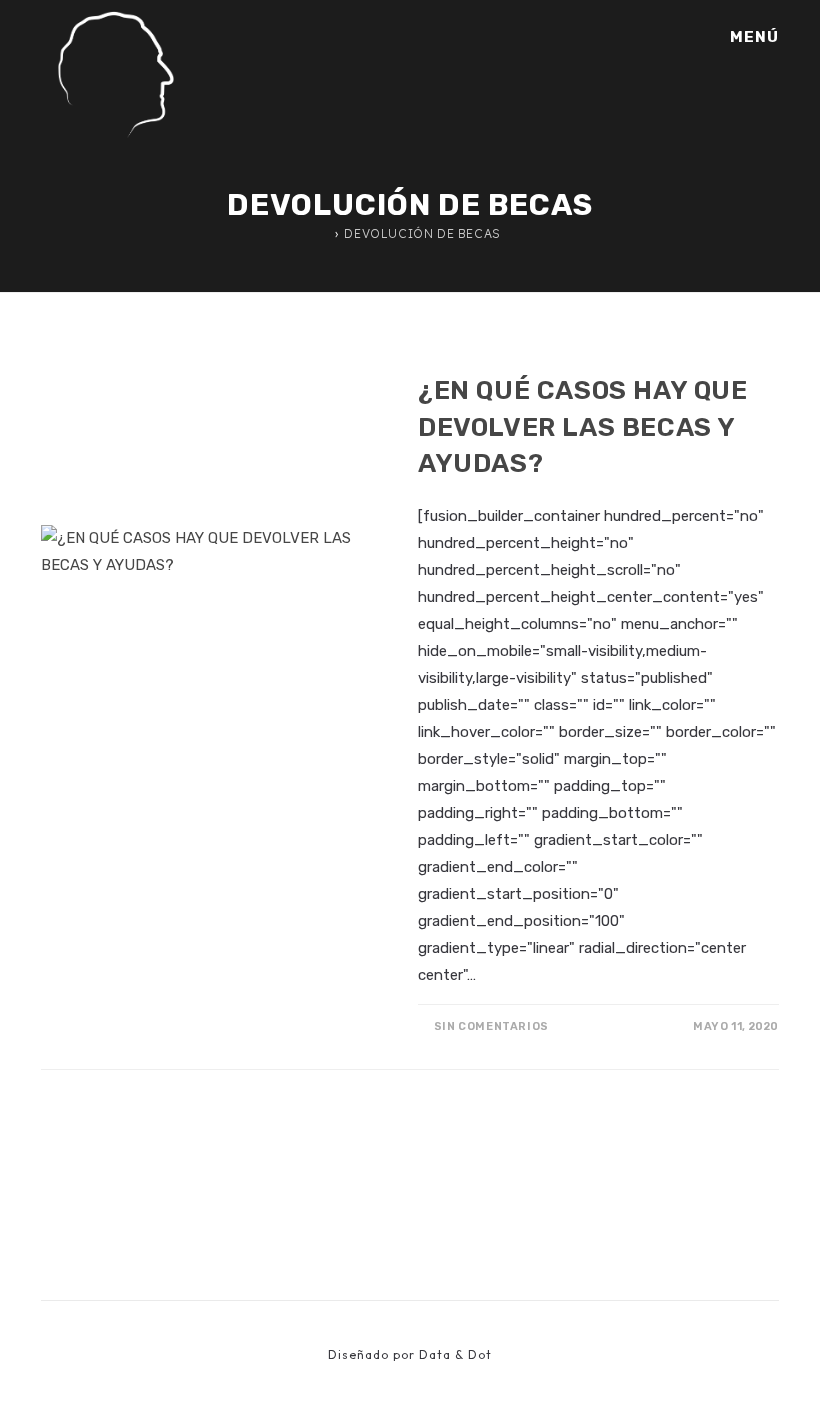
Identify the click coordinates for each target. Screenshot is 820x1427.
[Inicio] (324, 233)
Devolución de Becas (422, 233)
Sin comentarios (491, 1026)
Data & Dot (455, 1354)
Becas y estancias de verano (525, 356)
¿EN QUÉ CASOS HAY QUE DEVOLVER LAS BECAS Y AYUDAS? (583, 427)
